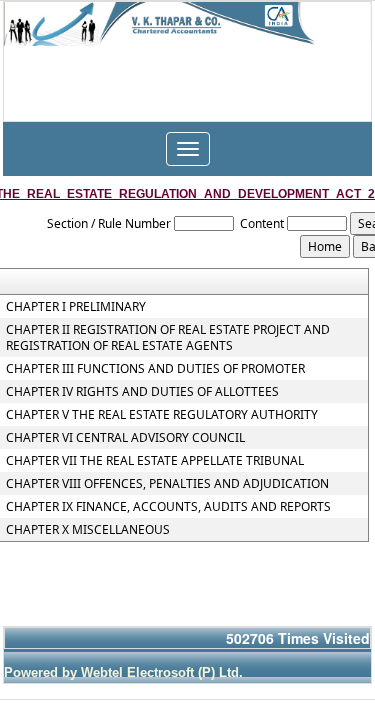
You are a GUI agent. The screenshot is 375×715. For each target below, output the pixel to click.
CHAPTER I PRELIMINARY (76, 307)
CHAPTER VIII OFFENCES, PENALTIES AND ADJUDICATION (167, 484)
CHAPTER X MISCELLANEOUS (88, 530)
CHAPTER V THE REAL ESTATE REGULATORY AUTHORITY (162, 415)
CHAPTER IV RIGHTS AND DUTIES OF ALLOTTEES (142, 392)
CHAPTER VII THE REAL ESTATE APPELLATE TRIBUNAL (155, 461)
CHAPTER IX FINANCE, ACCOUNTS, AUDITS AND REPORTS (168, 507)
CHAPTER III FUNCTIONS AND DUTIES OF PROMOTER (155, 369)
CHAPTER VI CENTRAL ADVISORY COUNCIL (125, 438)
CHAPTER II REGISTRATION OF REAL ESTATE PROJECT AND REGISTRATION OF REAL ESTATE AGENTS (168, 338)
